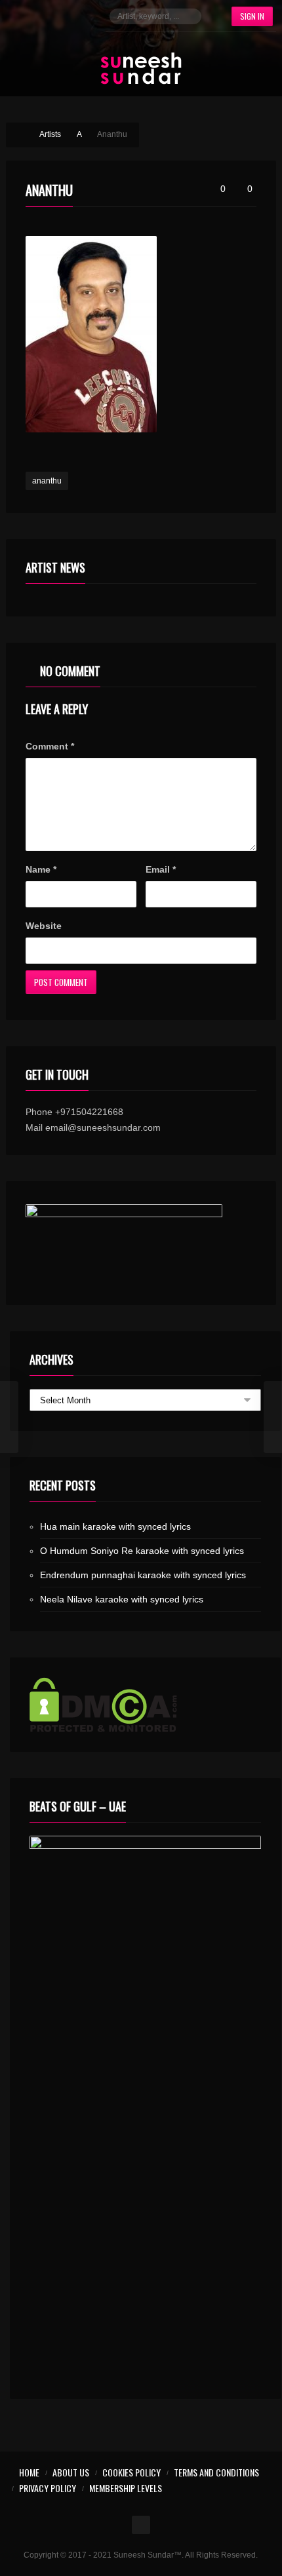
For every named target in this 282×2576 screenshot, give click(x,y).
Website (44, 926)
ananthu (47, 481)
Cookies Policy (131, 2472)
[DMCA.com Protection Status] (145, 1705)
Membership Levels (126, 2488)
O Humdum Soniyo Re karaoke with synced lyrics (142, 1551)
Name (41, 869)
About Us (71, 2472)
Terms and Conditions (216, 2472)
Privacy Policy (48, 2488)
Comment (50, 746)
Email (161, 869)
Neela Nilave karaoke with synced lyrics (122, 1599)
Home (29, 2472)
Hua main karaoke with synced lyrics (115, 1526)
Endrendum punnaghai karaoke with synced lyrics (143, 1575)
